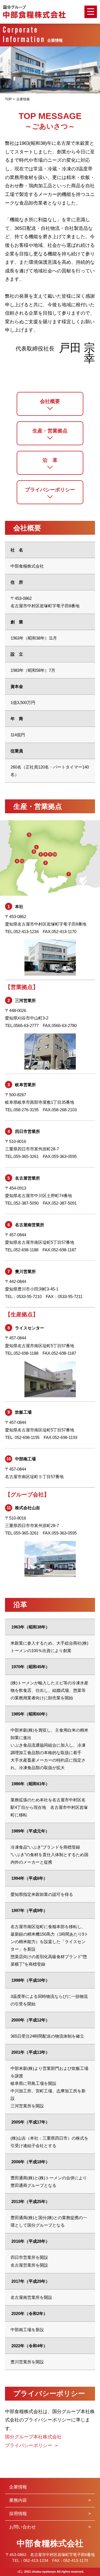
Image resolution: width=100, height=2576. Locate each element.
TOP (8, 99)
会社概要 (50, 401)
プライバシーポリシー (50, 490)
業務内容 (18, 2500)
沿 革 (50, 460)
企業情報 (18, 2487)
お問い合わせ (22, 2527)
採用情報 (18, 2514)
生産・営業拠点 (50, 431)
